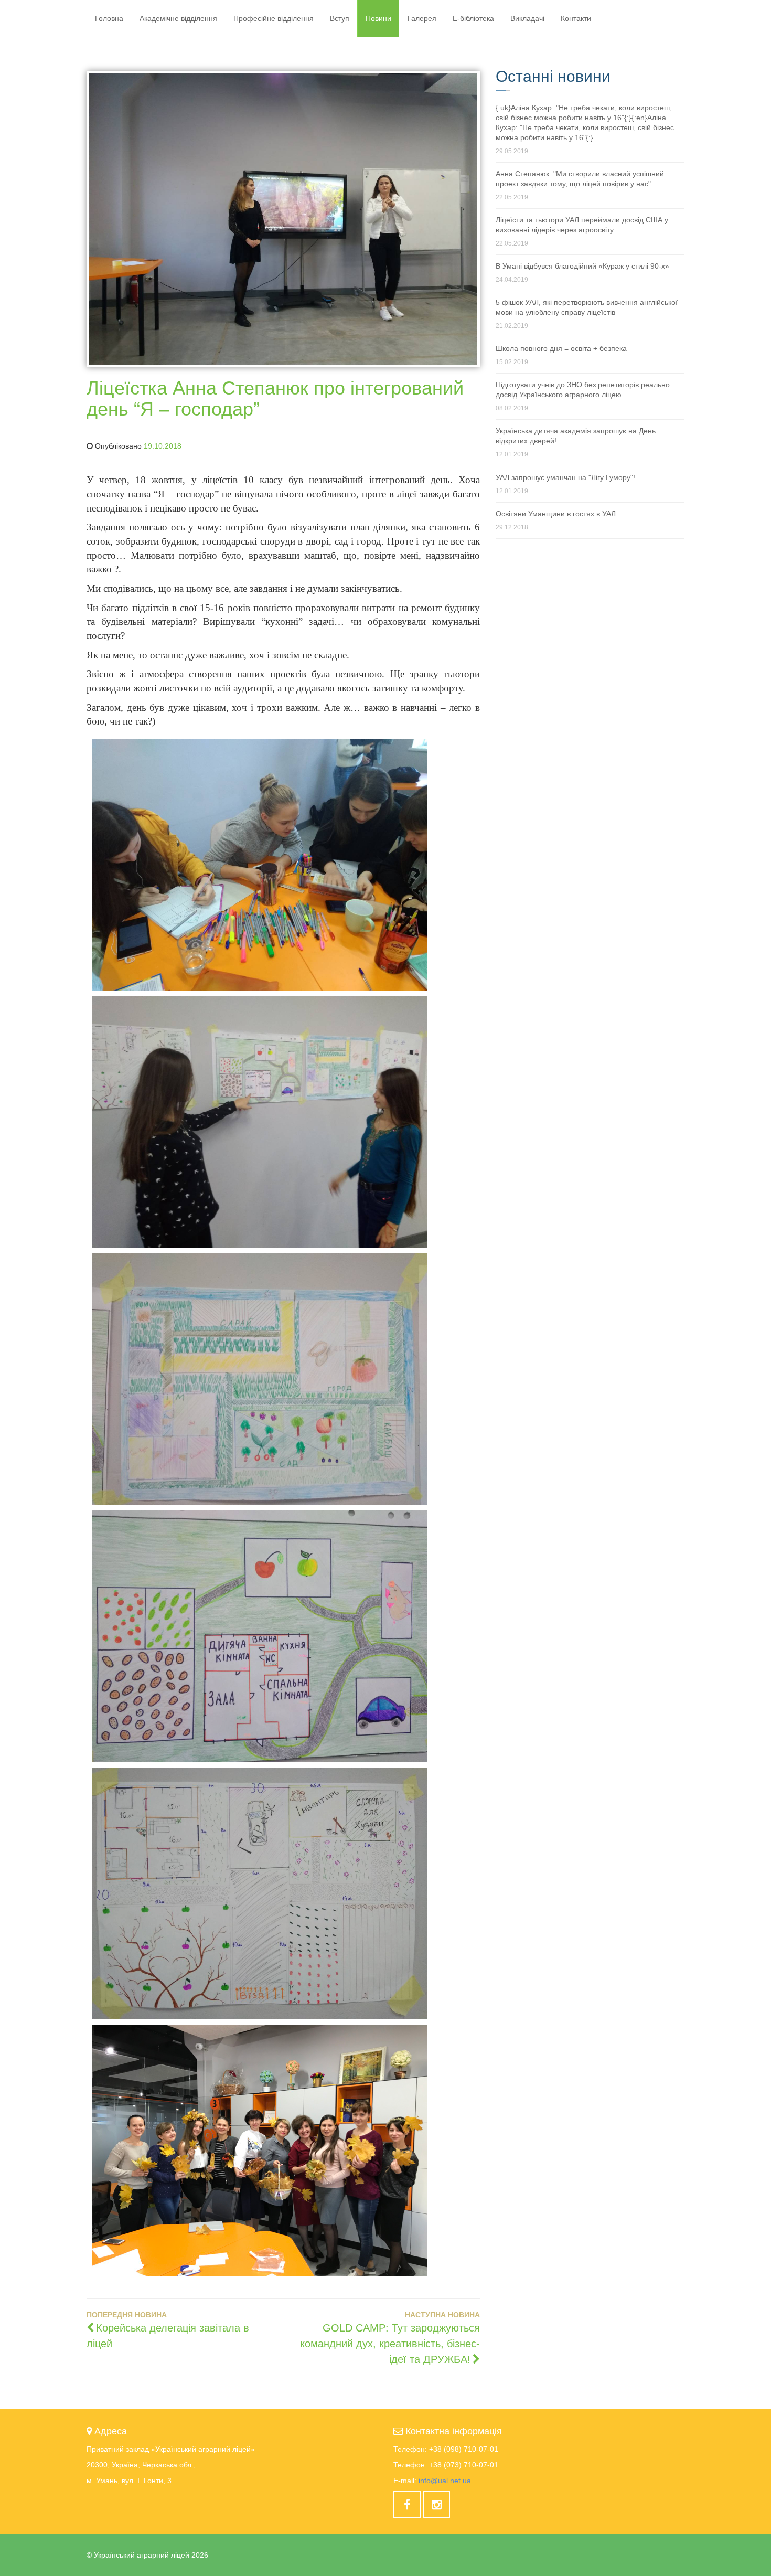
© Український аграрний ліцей (147, 2555)
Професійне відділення (274, 18)
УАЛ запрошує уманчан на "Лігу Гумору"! (565, 477)
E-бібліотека (473, 18)
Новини (378, 18)
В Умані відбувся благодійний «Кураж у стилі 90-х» (582, 266)
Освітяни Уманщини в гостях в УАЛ (556, 514)
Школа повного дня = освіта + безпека (561, 348)
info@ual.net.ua (445, 2481)
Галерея (422, 18)
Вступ (340, 18)
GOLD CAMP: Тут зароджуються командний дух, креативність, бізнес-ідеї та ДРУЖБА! (390, 2344)
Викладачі (527, 18)
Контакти (576, 18)
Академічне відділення (178, 18)
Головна (109, 18)
